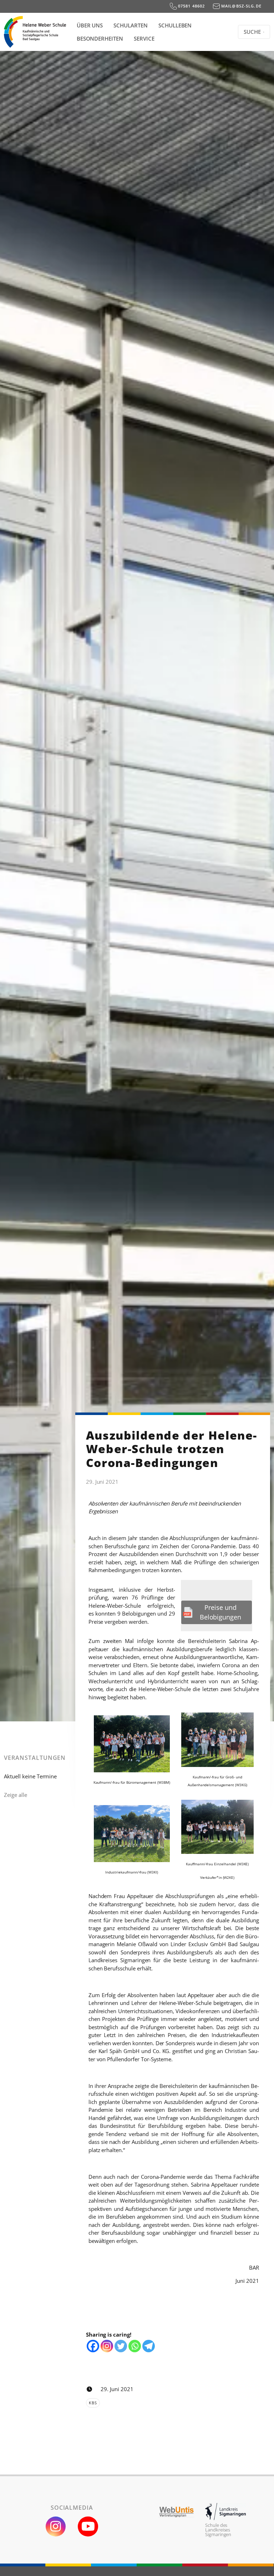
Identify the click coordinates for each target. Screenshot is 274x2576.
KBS (93, 2403)
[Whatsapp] (135, 2346)
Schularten (131, 25)
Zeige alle (16, 1795)
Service (144, 38)
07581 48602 (191, 6)
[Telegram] (149, 2346)
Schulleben (175, 25)
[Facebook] (93, 2346)
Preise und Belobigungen (220, 1612)
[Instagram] (107, 2346)
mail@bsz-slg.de (241, 6)
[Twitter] (121, 2346)
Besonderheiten (100, 38)
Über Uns (90, 25)
